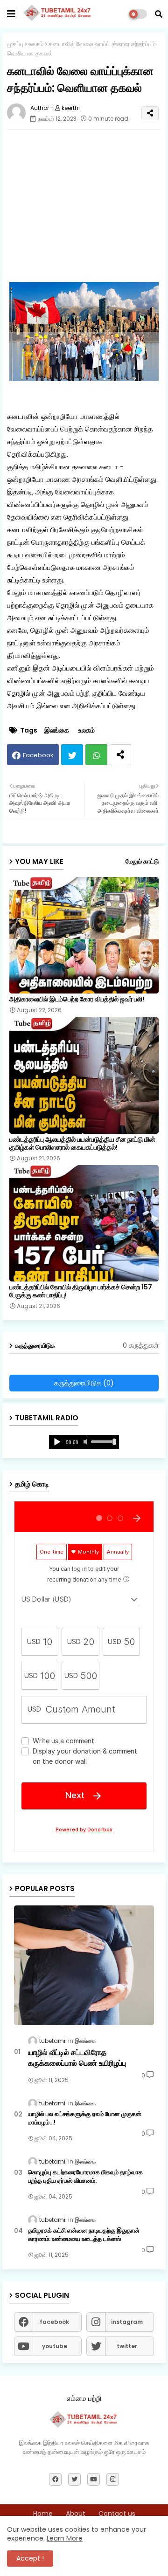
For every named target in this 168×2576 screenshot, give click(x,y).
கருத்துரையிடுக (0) (84, 1383)
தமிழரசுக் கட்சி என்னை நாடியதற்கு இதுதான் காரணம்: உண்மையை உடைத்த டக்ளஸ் (84, 2235)
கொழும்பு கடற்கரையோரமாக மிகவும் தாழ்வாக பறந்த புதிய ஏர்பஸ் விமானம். (85, 2177)
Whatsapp (96, 755)
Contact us (117, 2514)
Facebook (38, 755)
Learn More (65, 2538)
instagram (127, 2322)
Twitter (72, 755)
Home (43, 2514)
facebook (54, 2322)
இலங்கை (57, 730)
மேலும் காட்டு (142, 861)
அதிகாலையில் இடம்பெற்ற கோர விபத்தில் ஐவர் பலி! (77, 999)
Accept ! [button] (30, 2558)
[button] (159, 14)
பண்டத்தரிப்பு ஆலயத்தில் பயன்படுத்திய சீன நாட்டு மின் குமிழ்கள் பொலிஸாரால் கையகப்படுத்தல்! (82, 1144)
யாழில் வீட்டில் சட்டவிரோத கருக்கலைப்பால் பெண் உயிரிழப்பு (77, 2058)
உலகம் (36, 44)
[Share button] (120, 755)
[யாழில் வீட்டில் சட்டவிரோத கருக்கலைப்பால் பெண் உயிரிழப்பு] (84, 1965)
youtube (55, 2346)
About (76, 2514)
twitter (127, 2346)
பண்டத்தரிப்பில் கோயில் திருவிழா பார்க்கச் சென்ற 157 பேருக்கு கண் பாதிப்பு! (81, 1291)
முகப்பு (15, 44)
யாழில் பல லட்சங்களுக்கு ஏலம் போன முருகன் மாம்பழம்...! (85, 2118)
